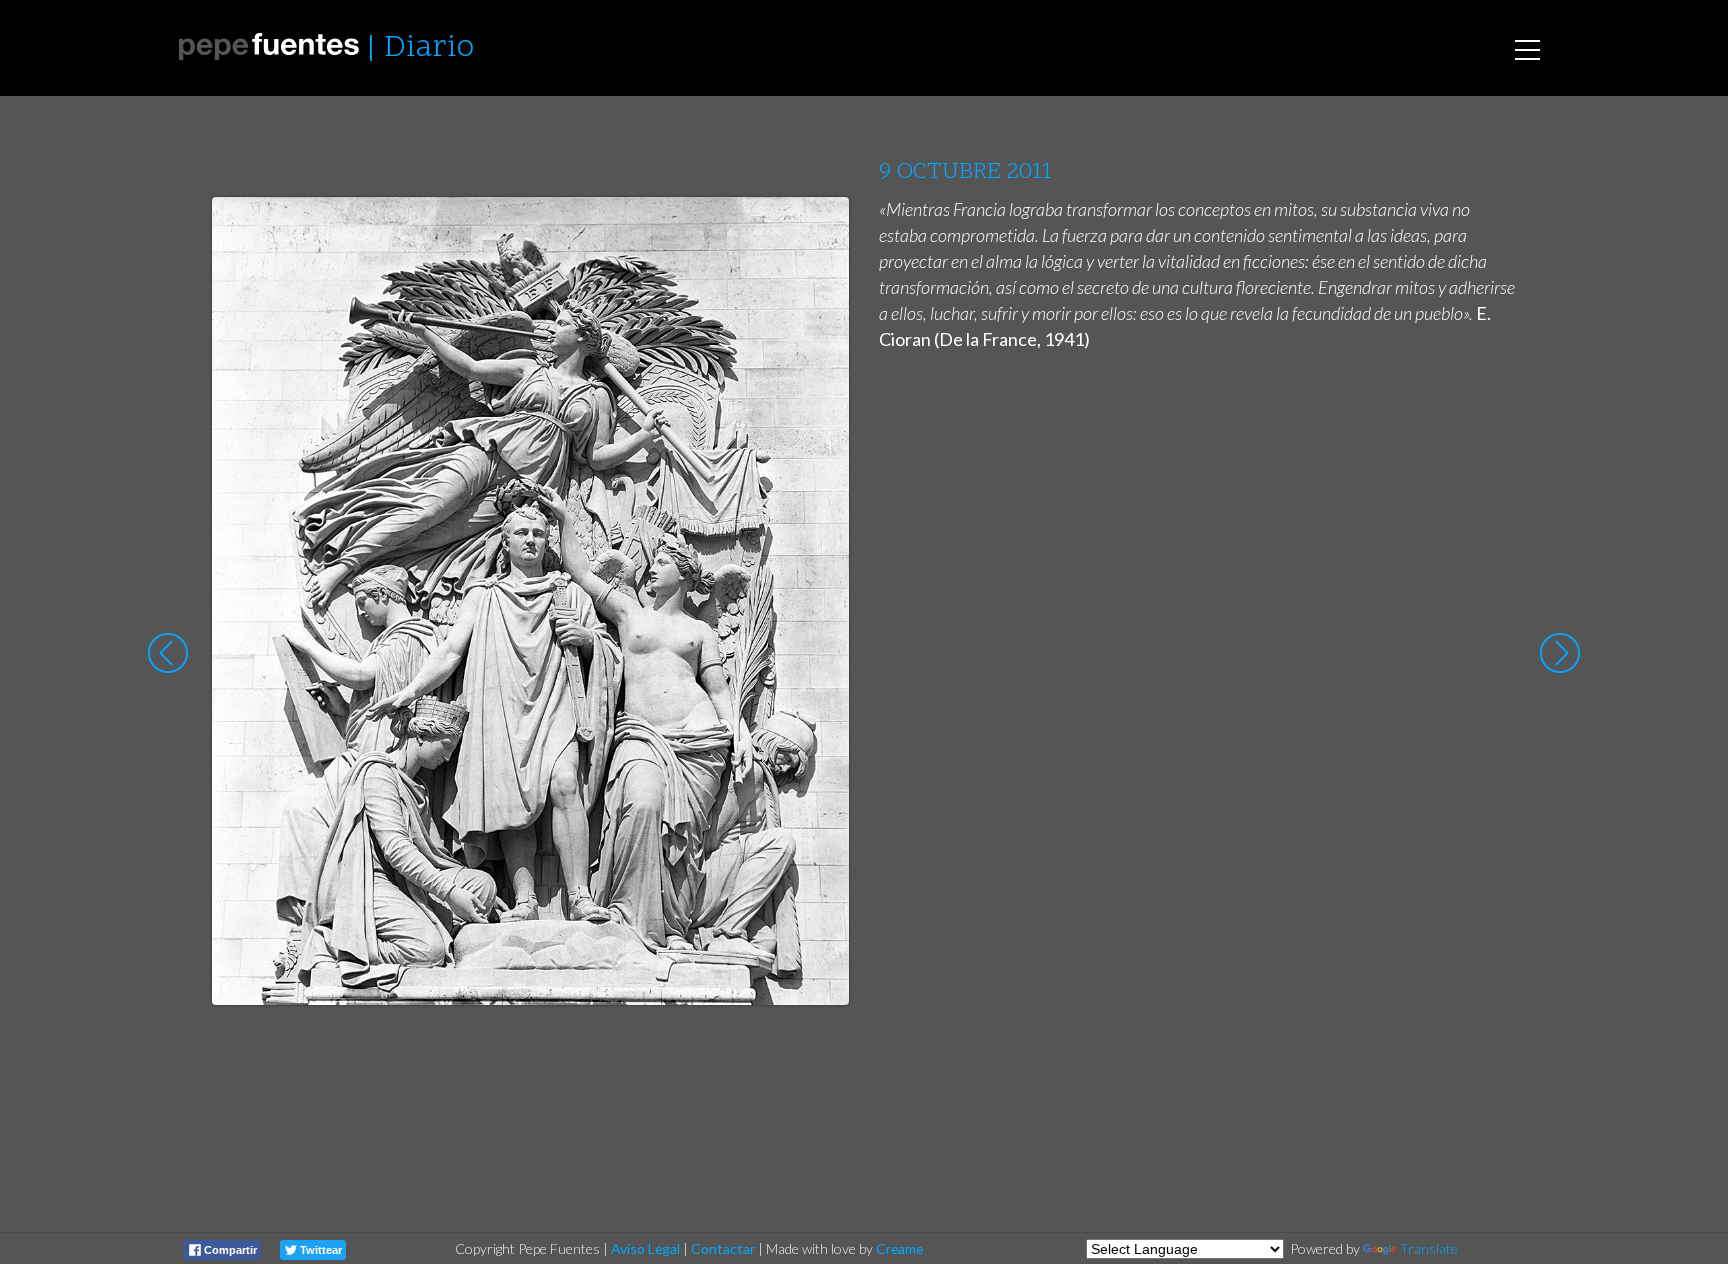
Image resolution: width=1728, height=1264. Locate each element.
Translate (1429, 1248)
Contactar (723, 1248)
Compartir (229, 1250)
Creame (899, 1248)
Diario (429, 48)
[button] (818, 231)
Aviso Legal (645, 1248)
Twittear (319, 1250)
